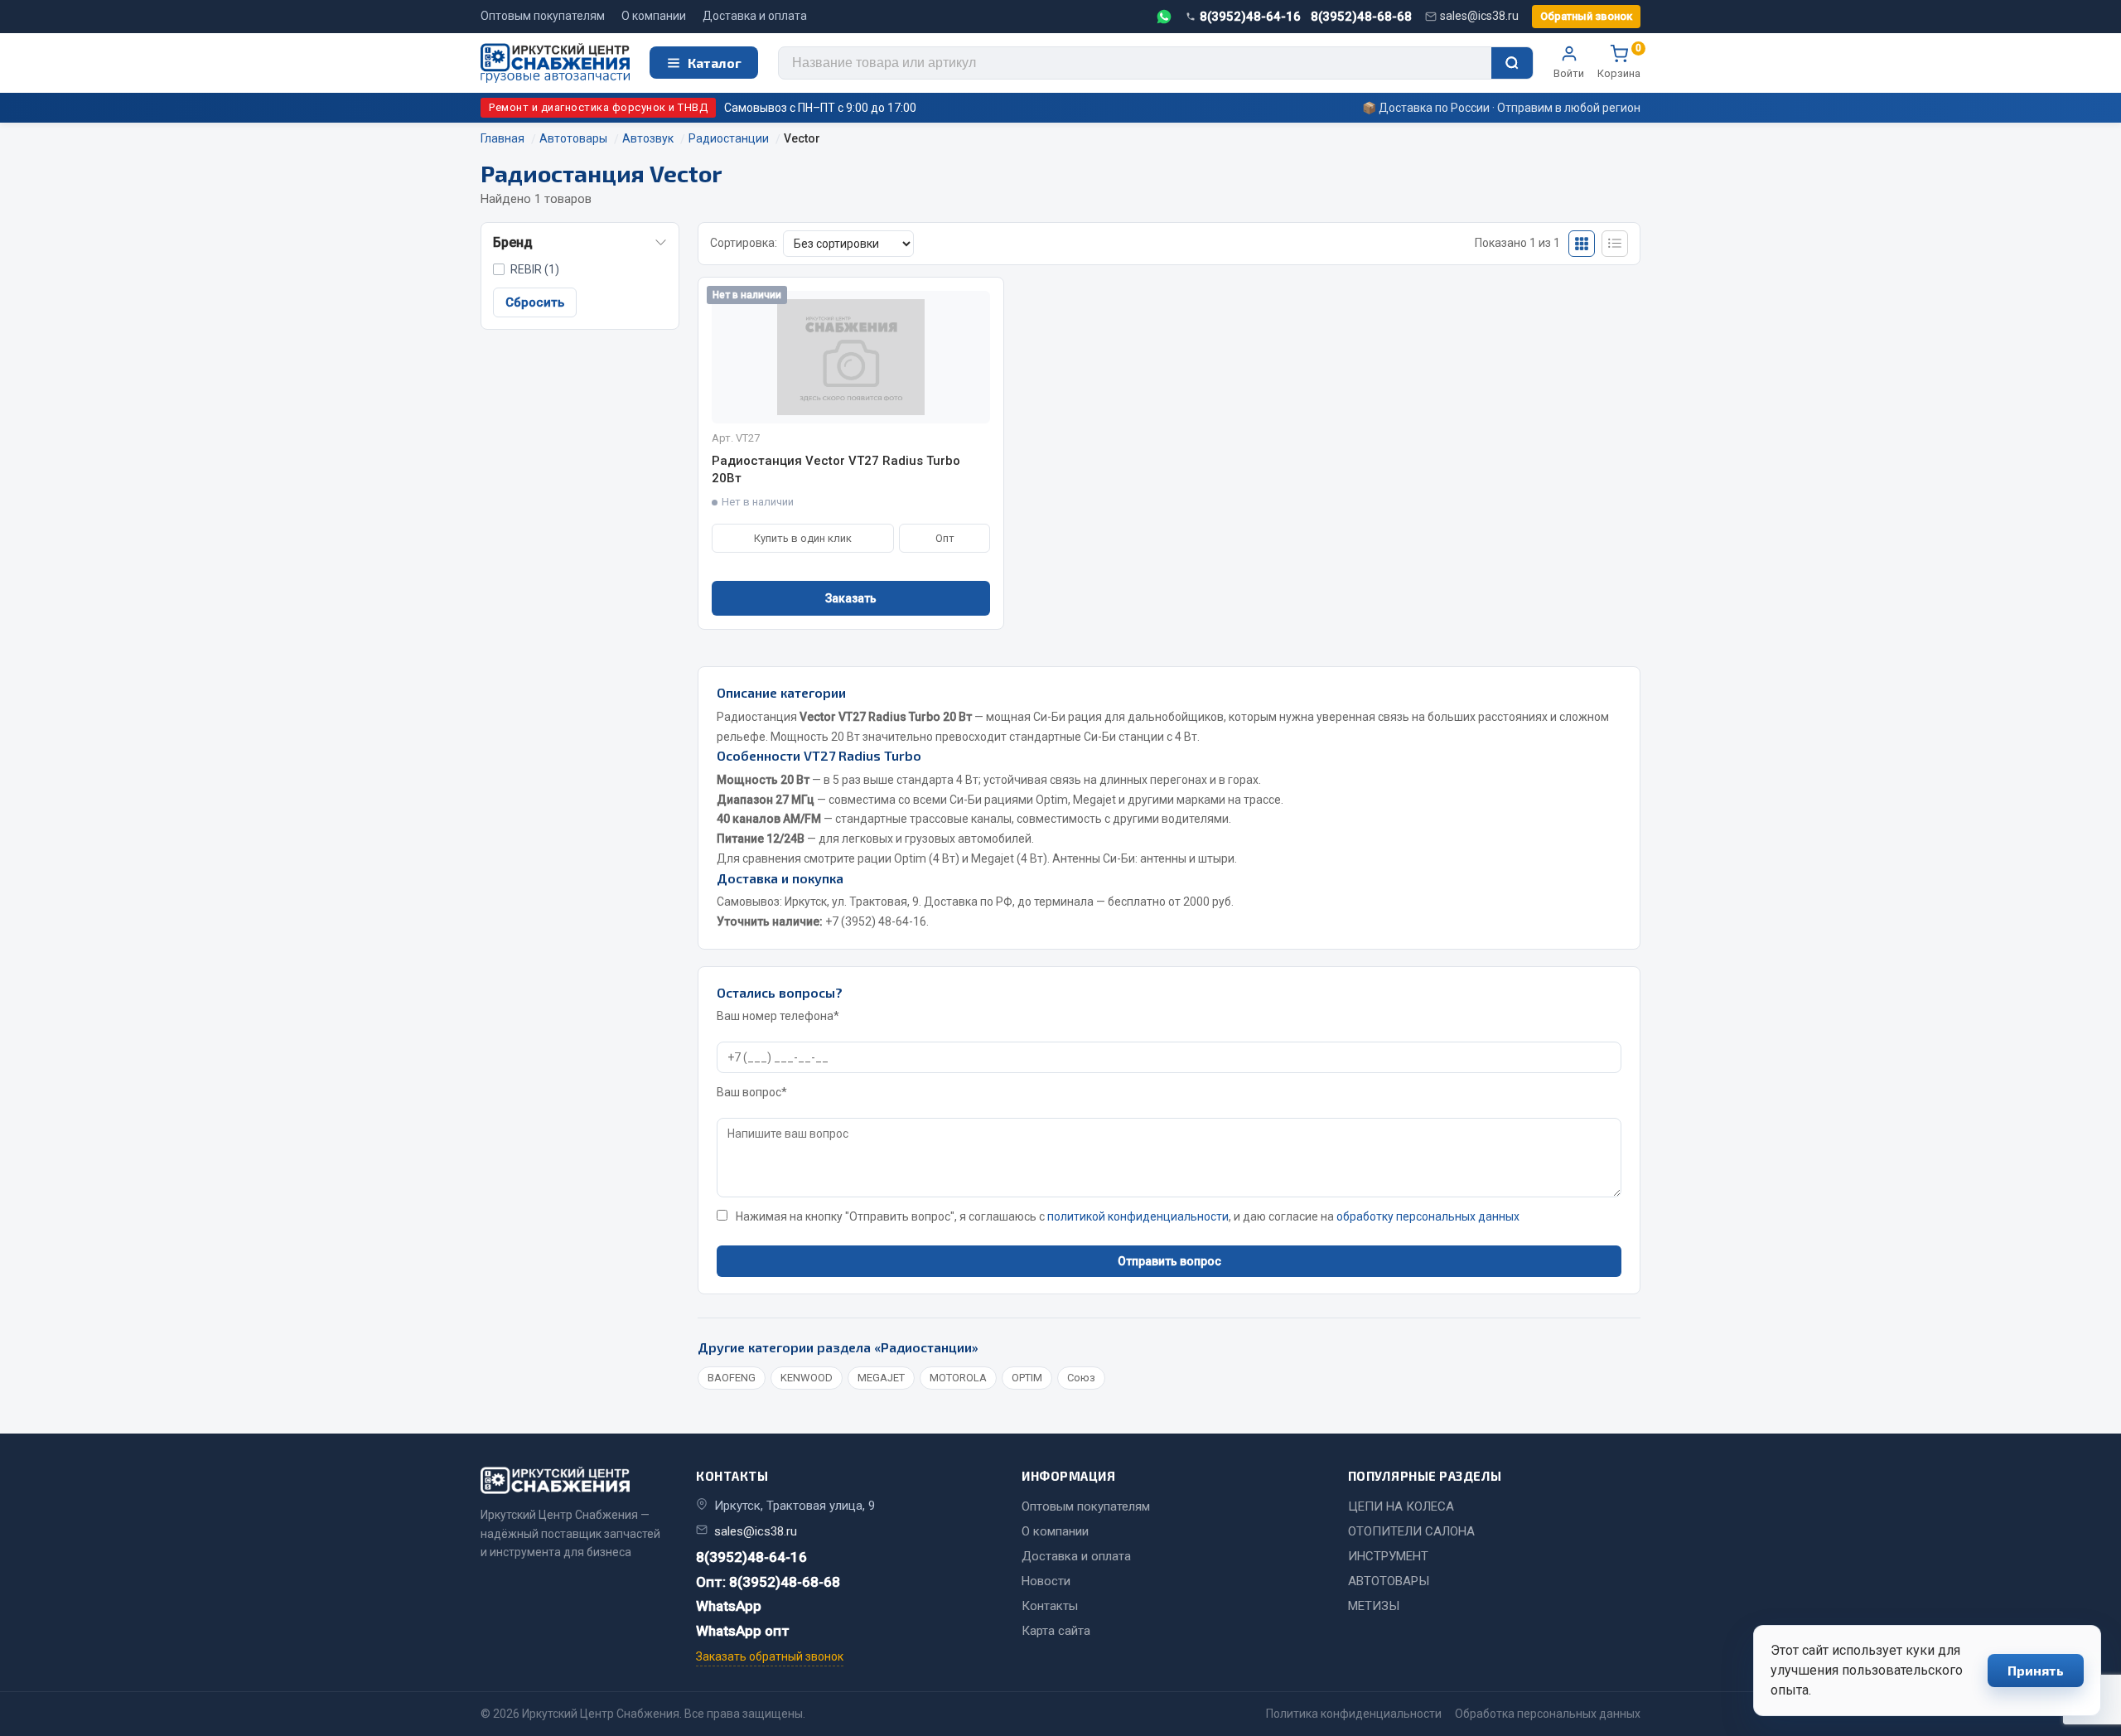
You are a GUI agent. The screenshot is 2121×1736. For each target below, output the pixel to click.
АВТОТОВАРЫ (1389, 1581)
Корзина (1619, 62)
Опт (945, 538)
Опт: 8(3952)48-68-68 (768, 1582)
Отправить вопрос (1169, 1261)
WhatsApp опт (743, 1631)
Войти (1569, 73)
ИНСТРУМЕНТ (1388, 1556)
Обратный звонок (1586, 16)
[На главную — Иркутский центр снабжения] (555, 63)
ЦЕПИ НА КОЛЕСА (1401, 1506)
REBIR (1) (535, 269)
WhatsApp (729, 1606)
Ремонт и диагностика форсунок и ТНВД (598, 107)
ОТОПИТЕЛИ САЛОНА (1411, 1531)
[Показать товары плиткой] (1582, 244)
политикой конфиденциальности (1138, 1216)
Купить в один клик (803, 538)
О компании (654, 16)
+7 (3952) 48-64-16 (876, 921)
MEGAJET (881, 1378)
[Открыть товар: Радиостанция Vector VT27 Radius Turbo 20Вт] (851, 357)
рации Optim (892, 858)
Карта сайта (1056, 1631)
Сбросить (535, 302)
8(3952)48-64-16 (1250, 17)
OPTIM (1027, 1378)
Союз (1081, 1378)
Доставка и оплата (755, 16)
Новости (1046, 1581)
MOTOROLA (958, 1378)
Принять (2036, 1670)
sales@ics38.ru (1479, 16)
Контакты (1050, 1606)
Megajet (993, 858)
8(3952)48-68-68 (1361, 17)
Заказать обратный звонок (770, 1656)
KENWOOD (807, 1378)
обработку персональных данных (1428, 1216)
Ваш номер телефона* (778, 1016)
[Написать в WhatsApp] (1164, 17)
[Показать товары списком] (1615, 244)
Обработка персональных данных (1548, 1714)
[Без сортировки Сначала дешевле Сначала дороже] (848, 244)
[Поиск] (1512, 63)
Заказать (851, 598)
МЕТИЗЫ (1374, 1606)
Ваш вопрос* (752, 1092)
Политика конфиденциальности (1354, 1714)
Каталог (715, 63)
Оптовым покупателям (543, 16)
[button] (580, 243)
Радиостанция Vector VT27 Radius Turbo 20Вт (836, 469)
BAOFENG (732, 1378)
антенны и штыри (1187, 858)
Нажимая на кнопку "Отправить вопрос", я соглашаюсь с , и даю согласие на (1128, 1216)
